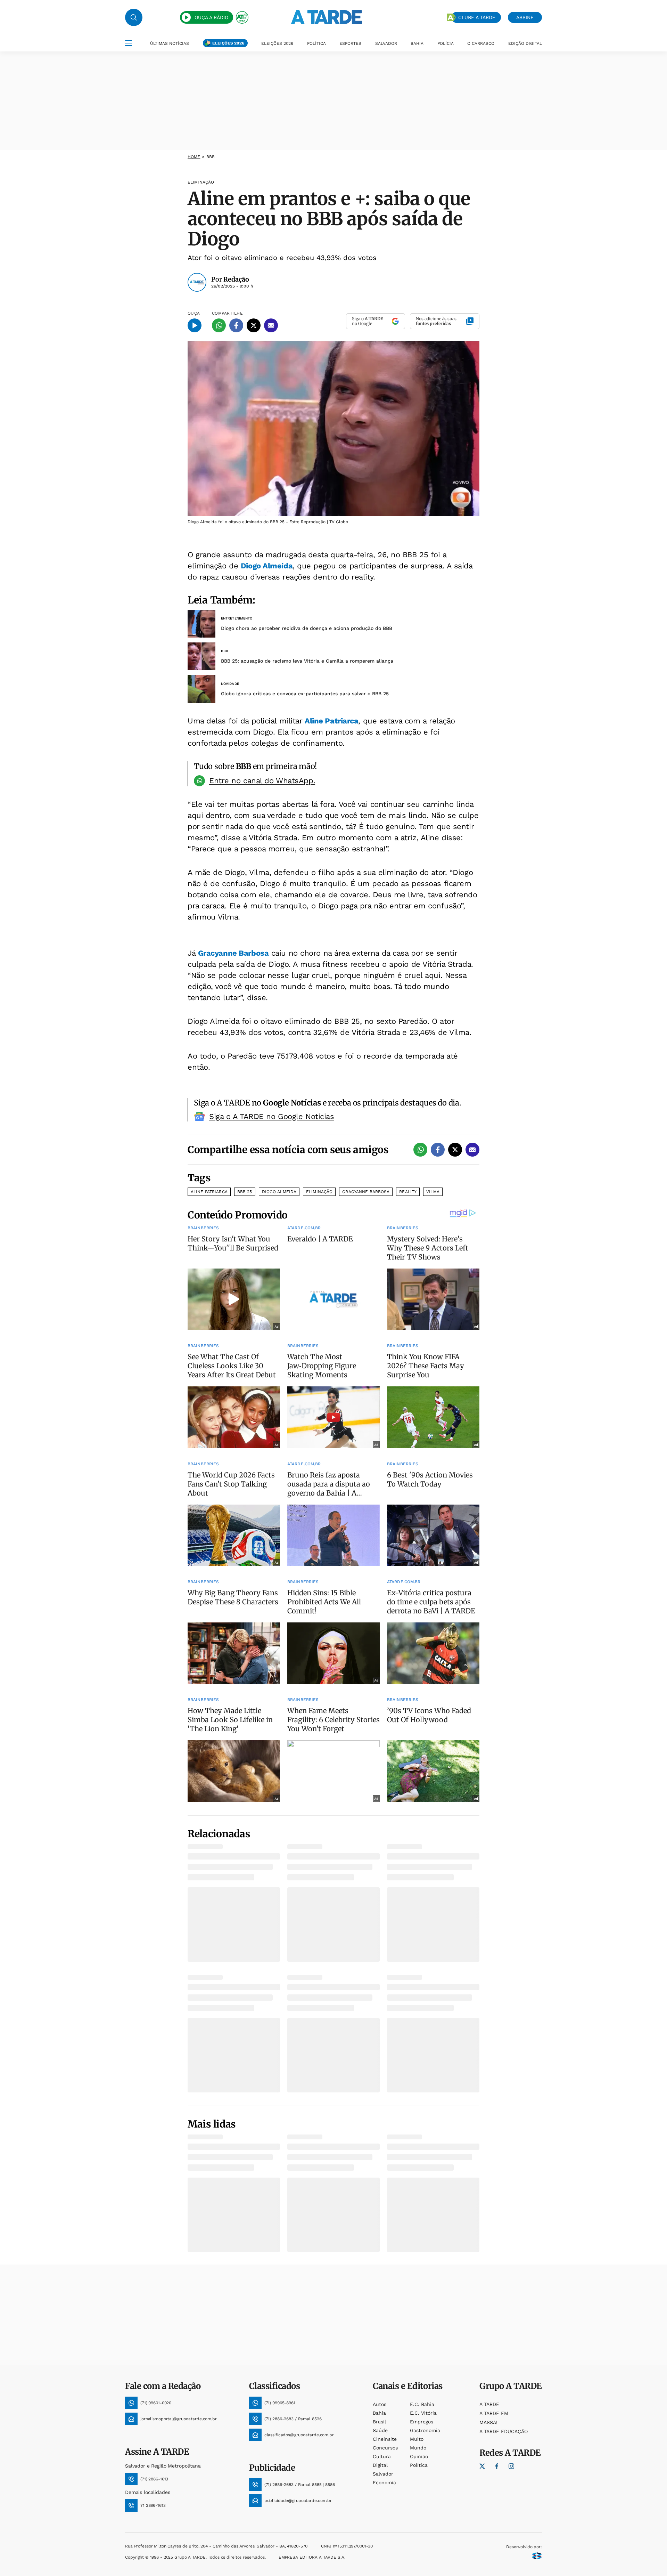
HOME (194, 157)
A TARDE (489, 2404)
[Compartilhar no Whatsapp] (219, 325)
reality (408, 1192)
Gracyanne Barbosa (233, 953)
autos (380, 2404)
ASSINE (525, 17)
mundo (418, 2448)
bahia (379, 2413)
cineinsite (385, 2439)
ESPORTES (350, 43)
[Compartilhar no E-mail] (271, 325)
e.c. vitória (423, 2413)
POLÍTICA (316, 43)
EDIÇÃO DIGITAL (525, 43)
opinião (419, 2456)
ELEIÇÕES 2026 (228, 43)
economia (384, 2482)
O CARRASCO (481, 43)
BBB (211, 157)
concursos (385, 2448)
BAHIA (417, 43)
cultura (382, 2456)
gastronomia (425, 2430)
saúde (380, 2430)
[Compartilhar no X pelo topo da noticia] (254, 325)
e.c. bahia (422, 2404)
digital (380, 2465)
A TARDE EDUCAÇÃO (504, 2431)
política (419, 2465)
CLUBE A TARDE (477, 17)
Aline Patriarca (331, 721)
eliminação (319, 1192)
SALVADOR (386, 43)
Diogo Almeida (267, 566)
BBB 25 (245, 1192)
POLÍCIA (446, 43)
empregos (422, 2422)
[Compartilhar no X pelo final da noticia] (455, 1150)
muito (417, 2439)
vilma (433, 1192)
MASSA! (488, 2422)
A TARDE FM (494, 2413)
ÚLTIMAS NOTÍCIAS (170, 43)
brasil (379, 2422)
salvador (383, 2474)
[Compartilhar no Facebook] (236, 325)
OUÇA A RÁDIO (211, 17)
